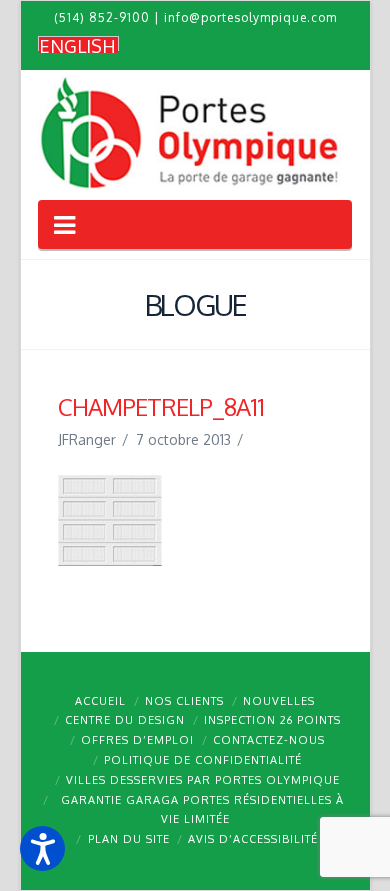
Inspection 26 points (272, 720)
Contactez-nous (269, 740)
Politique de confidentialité (203, 760)
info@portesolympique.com (250, 17)
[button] (42, 848)
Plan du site (129, 839)
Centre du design (125, 720)
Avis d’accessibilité (253, 839)
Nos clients (184, 701)
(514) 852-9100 (102, 17)
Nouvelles (279, 701)
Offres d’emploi (137, 740)
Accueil (100, 701)
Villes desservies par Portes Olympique (203, 780)
